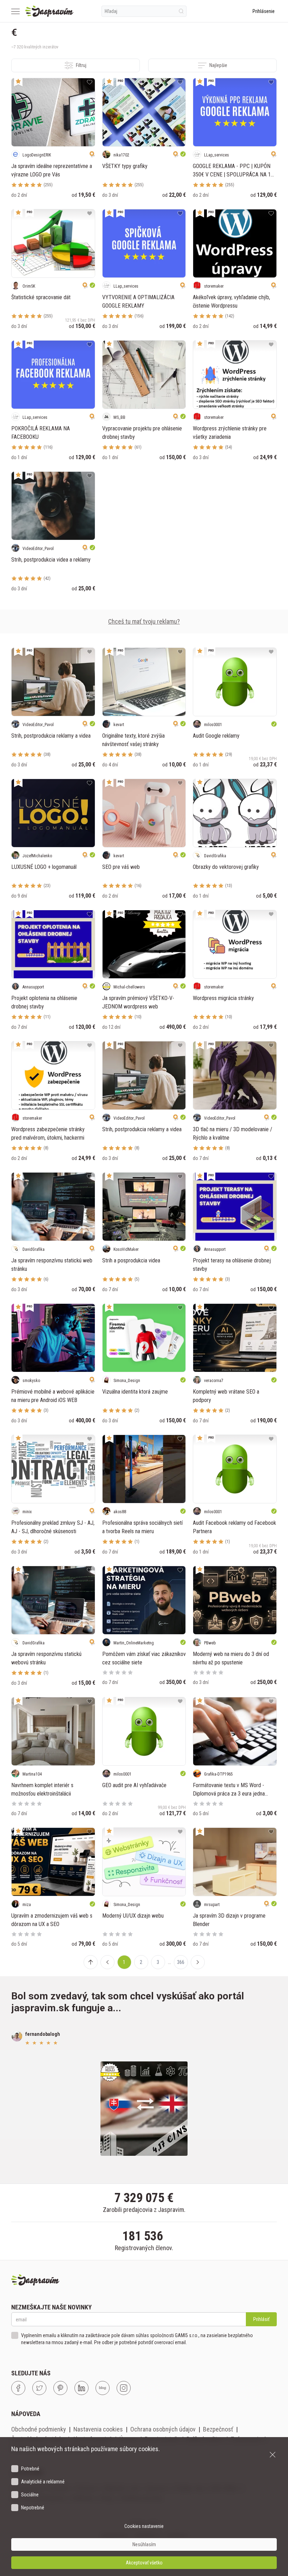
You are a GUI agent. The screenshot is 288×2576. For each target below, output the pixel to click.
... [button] (169, 1962)
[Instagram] (124, 2388)
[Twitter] (39, 2388)
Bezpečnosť (218, 2429)
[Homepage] (49, 11)
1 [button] (124, 1962)
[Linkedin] (81, 2388)
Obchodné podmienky (39, 2429)
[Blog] (103, 2388)
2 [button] (141, 1962)
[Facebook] (18, 2388)
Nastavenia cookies (98, 2429)
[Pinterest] (60, 2388)
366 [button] (181, 1962)
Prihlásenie (264, 11)
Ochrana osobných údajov (163, 2429)
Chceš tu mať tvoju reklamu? (144, 621)
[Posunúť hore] (91, 1962)
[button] (107, 1962)
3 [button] (158, 1962)
